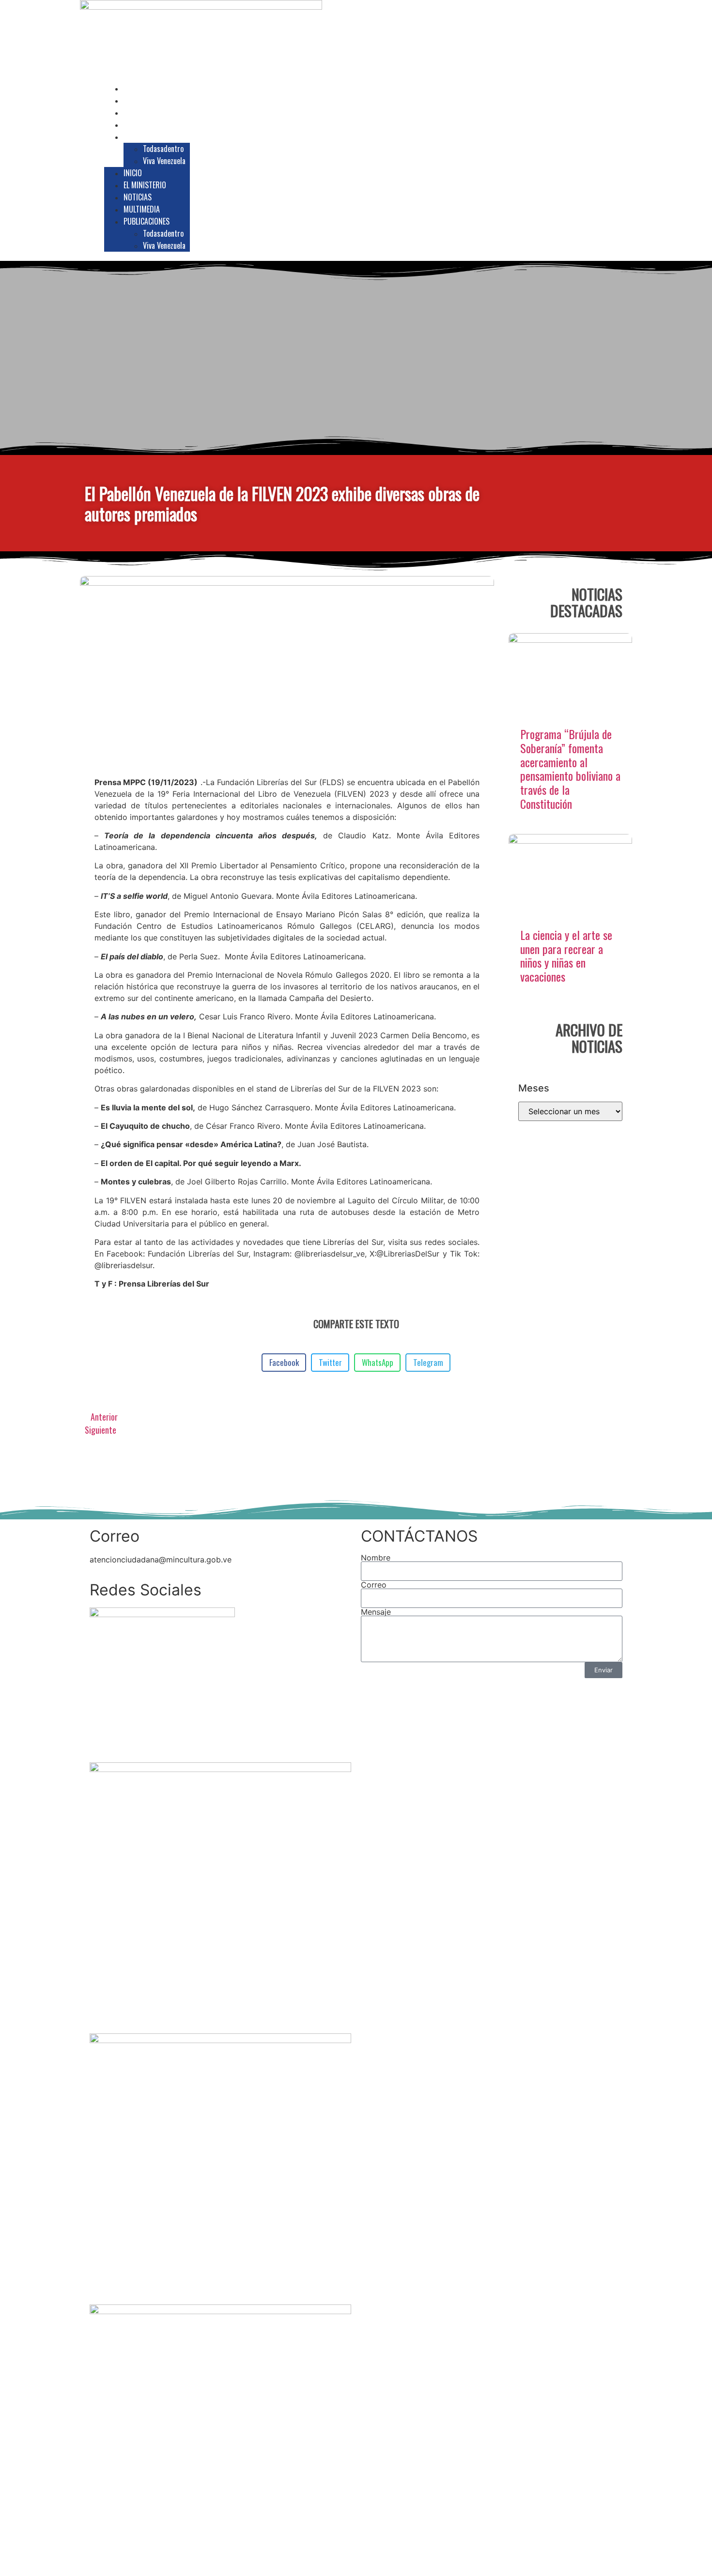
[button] (619, 167)
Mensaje (376, 1612)
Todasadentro (163, 149)
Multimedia (149, 124)
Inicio (140, 88)
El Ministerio (152, 100)
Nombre (376, 1558)
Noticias (145, 112)
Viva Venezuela (164, 161)
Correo (374, 1585)
